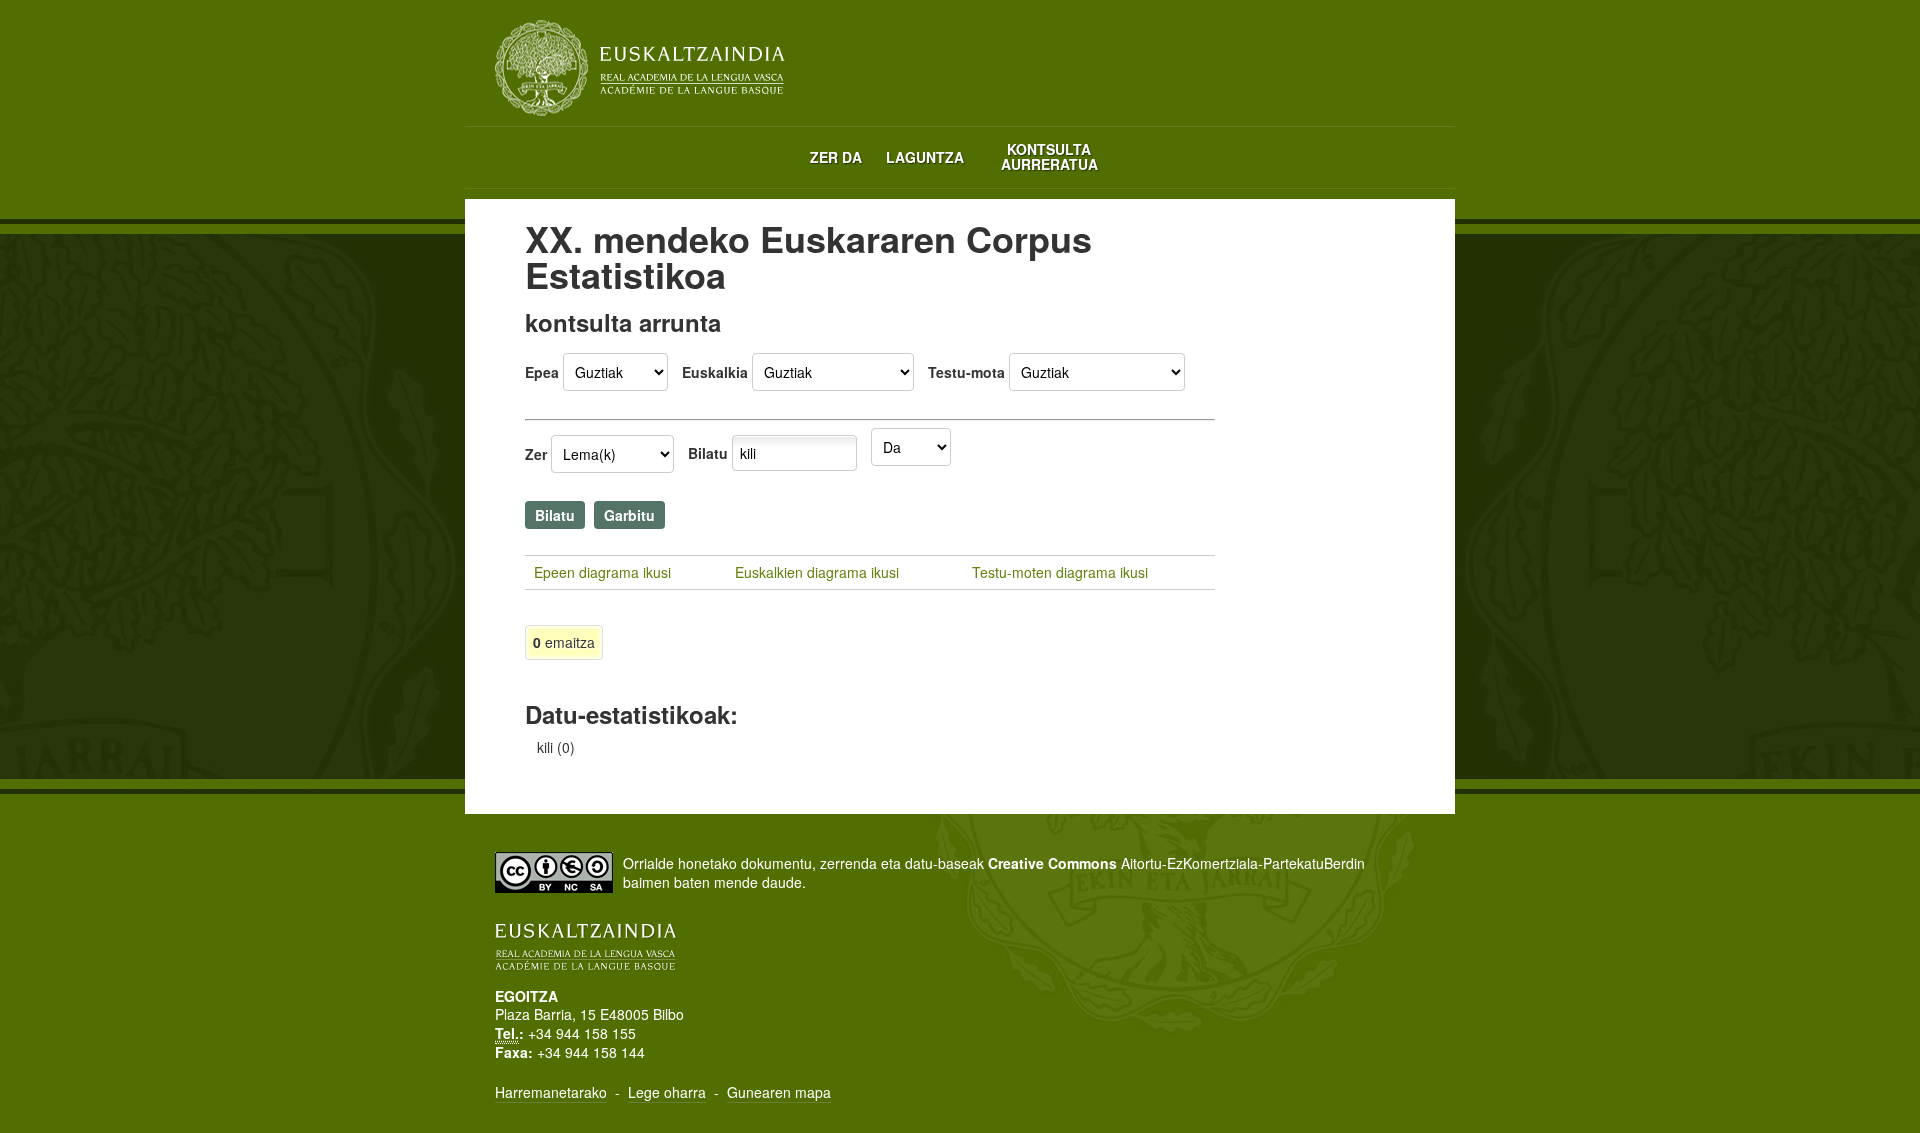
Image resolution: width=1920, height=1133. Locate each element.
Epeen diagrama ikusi (602, 572)
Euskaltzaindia (640, 68)
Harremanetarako (551, 1092)
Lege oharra (667, 1092)
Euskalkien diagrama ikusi (817, 572)
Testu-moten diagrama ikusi (1060, 572)
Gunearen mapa (779, 1092)
